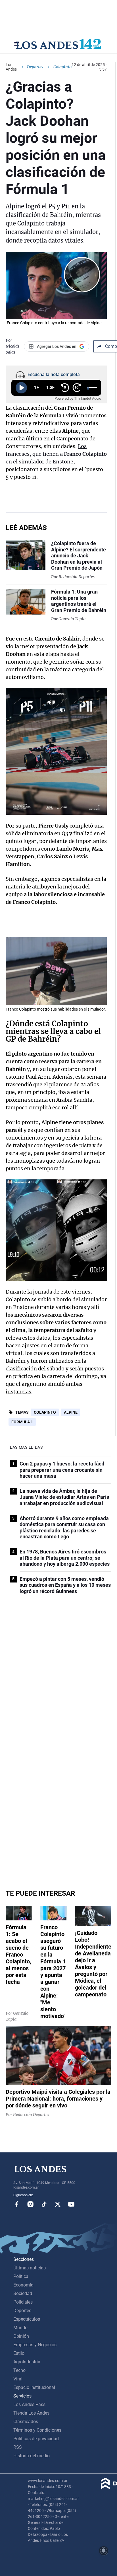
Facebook (17, 2204)
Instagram (30, 2204)
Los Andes (11, 67)
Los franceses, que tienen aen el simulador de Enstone (56, 454)
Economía (23, 2285)
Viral (18, 2379)
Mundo (20, 2328)
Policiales (23, 2302)
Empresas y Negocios (35, 2345)
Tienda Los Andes (31, 2413)
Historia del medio (32, 2456)
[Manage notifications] (104, 2551)
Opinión (21, 2336)
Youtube (71, 2204)
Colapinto (45, 1412)
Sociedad (23, 2293)
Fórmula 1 (22, 1422)
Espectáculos (27, 2319)
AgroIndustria (27, 2362)
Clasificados (26, 2422)
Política (21, 2276)
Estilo (19, 2353)
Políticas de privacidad (36, 2439)
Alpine (71, 1412)
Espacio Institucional (34, 2387)
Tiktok (44, 2204)
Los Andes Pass (29, 2404)
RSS (18, 2447)
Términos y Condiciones (37, 2430)
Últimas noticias (30, 2268)
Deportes (35, 67)
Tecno (19, 2370)
